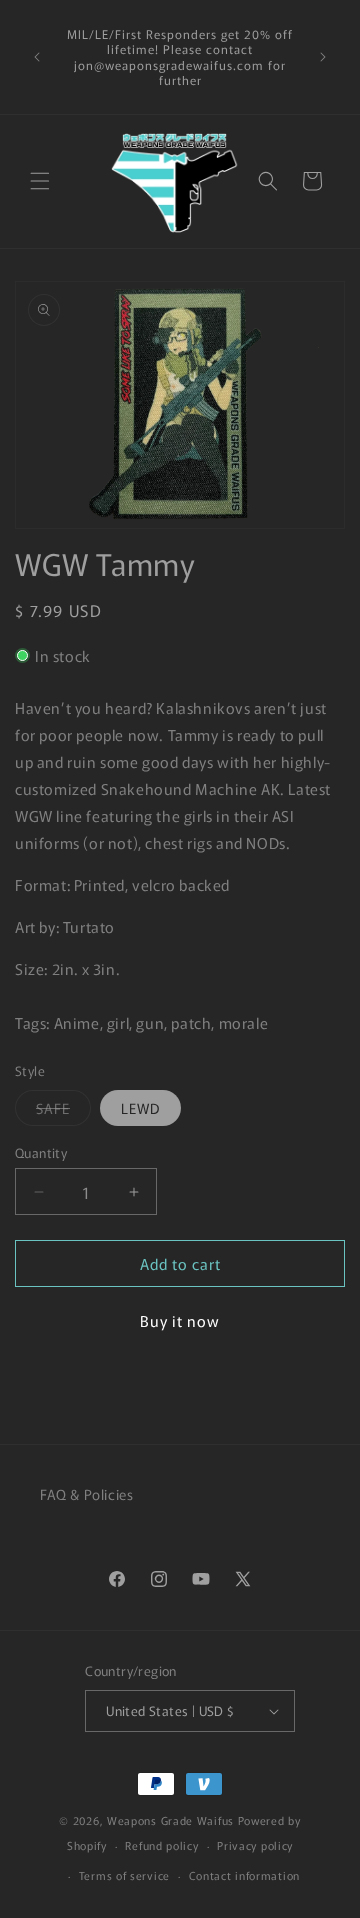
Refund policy (161, 1845)
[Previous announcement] (37, 57)
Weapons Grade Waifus (172, 1820)
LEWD (140, 1108)
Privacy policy (255, 1845)
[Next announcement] (323, 57)
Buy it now (180, 1320)
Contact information (244, 1875)
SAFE (63, 1111)
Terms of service (124, 1875)
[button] (40, 181)
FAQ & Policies (86, 1494)
